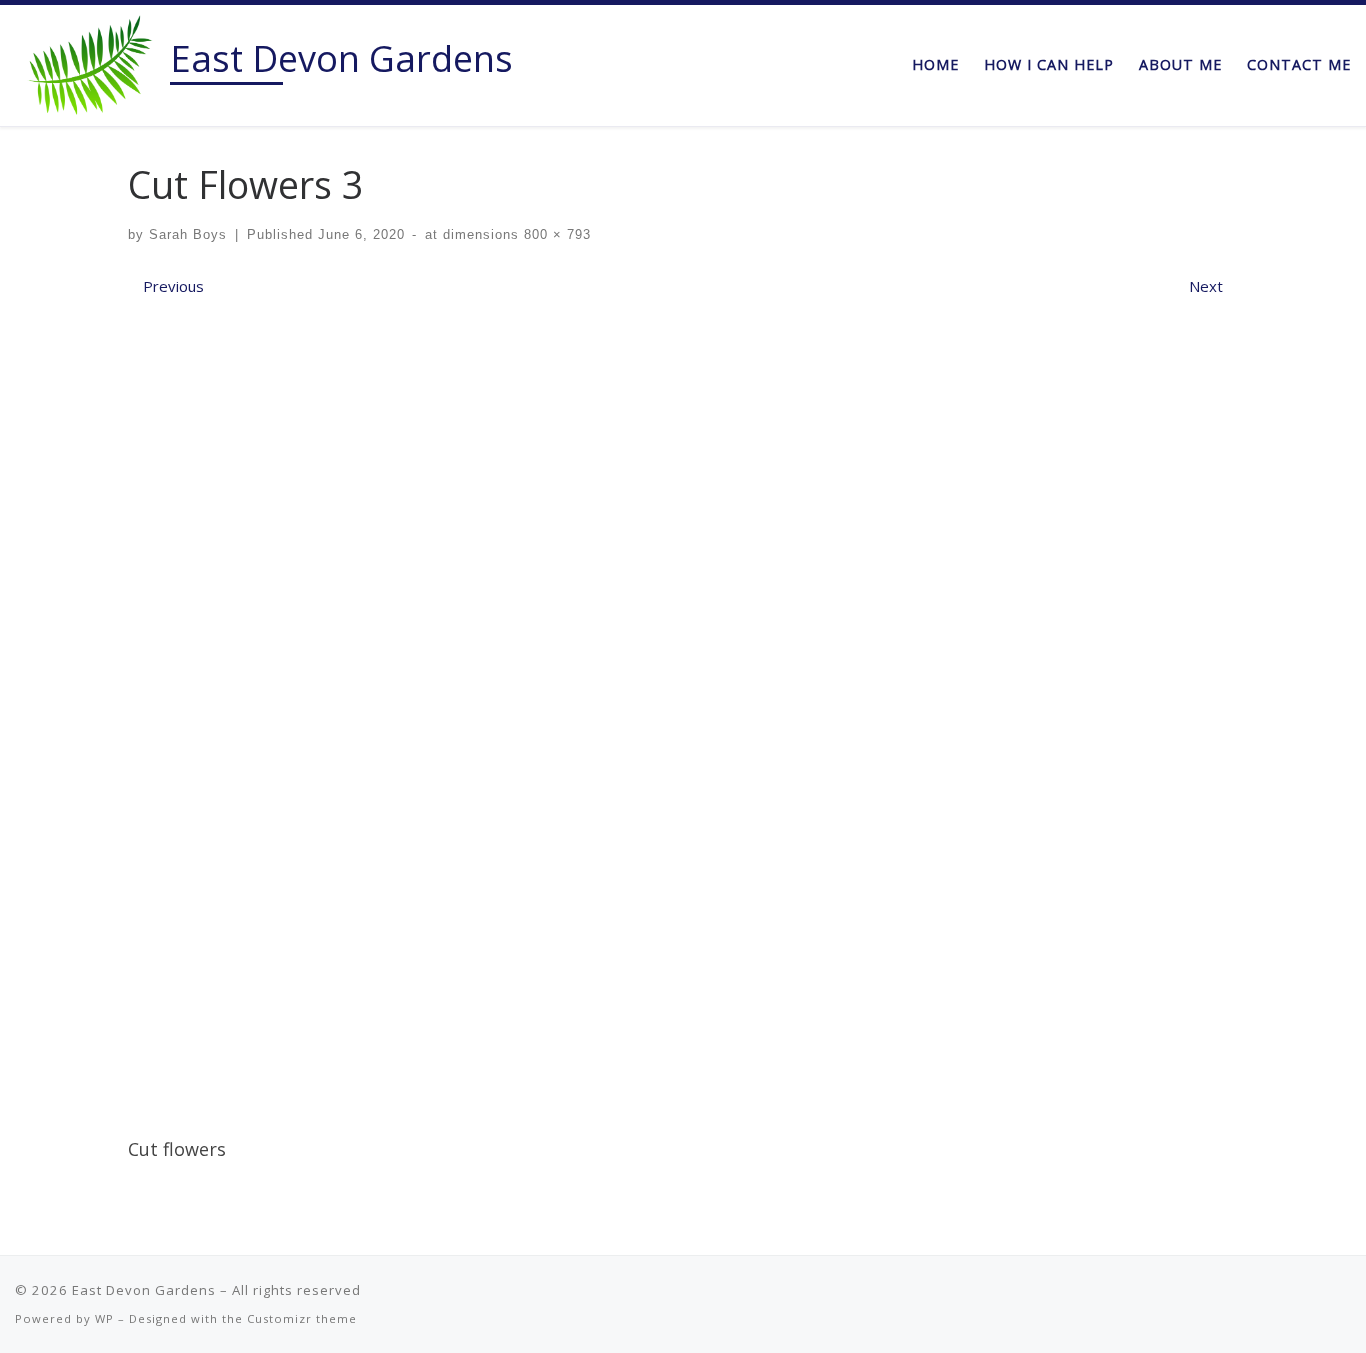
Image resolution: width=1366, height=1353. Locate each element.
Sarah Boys (188, 235)
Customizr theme (302, 1318)
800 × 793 (555, 235)
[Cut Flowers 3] (683, 710)
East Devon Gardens (144, 1290)
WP (104, 1318)
